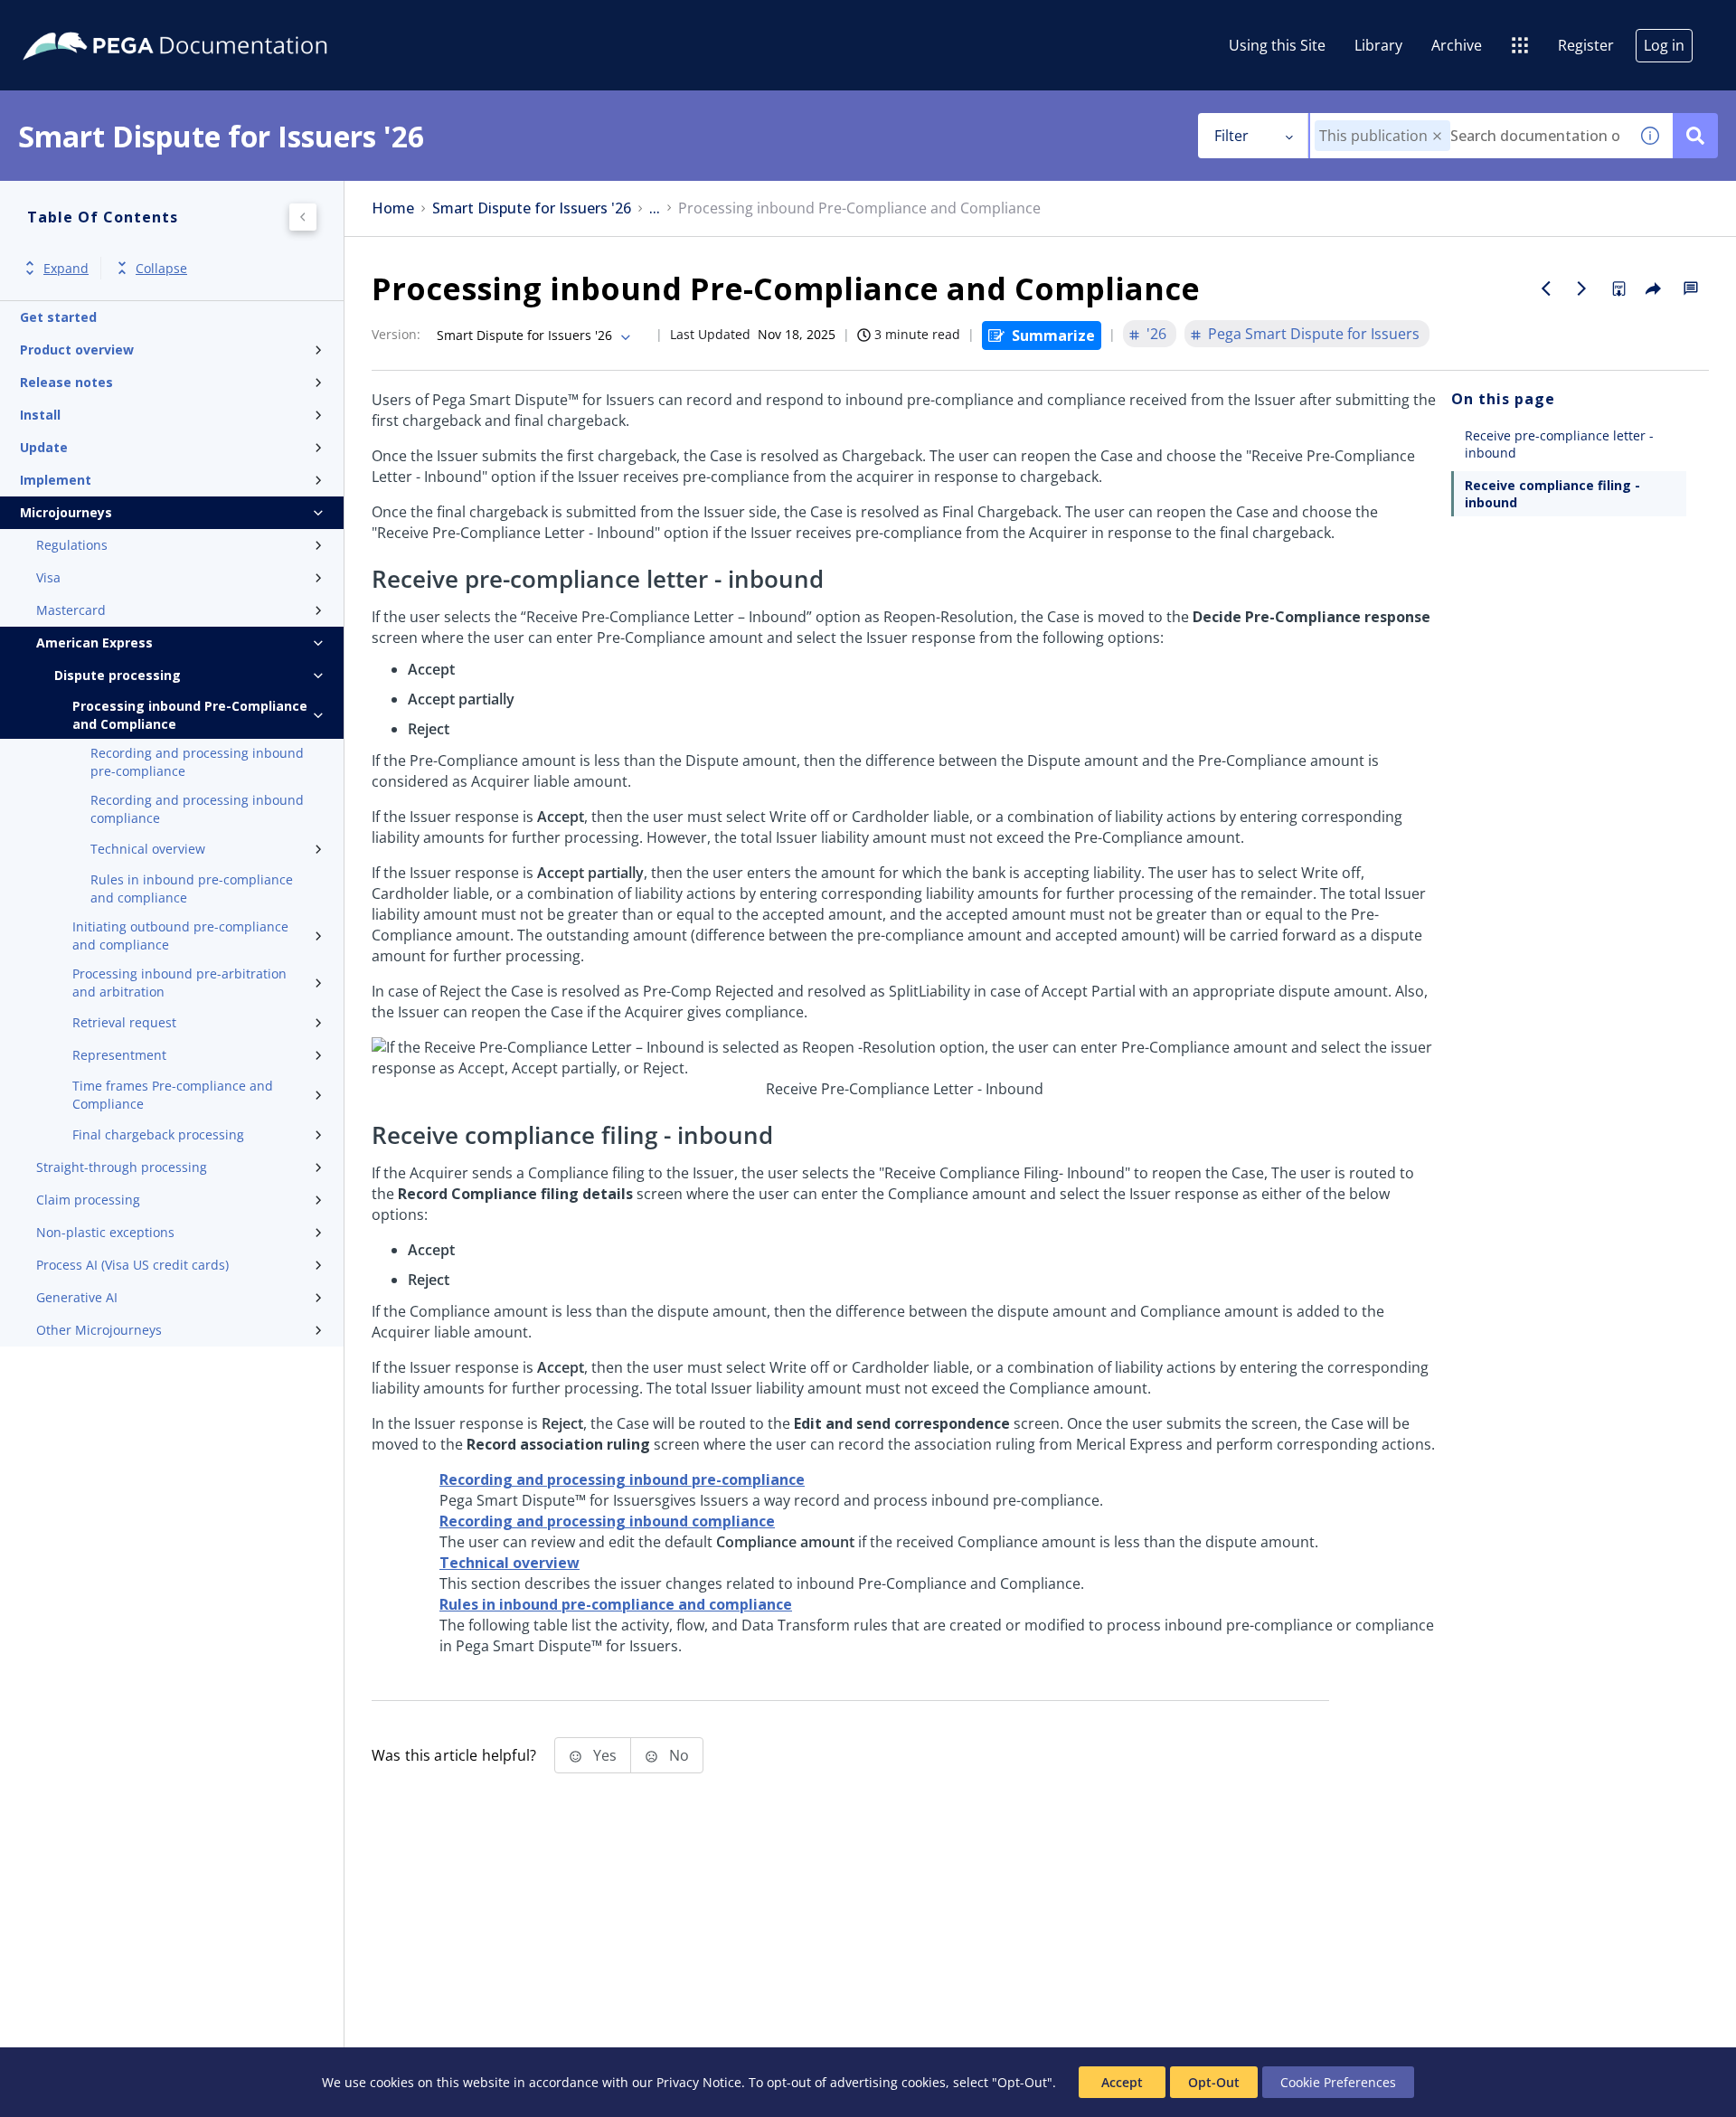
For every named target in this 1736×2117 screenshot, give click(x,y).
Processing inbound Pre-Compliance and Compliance (190, 715)
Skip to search (219, 21)
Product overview (77, 350)
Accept (1122, 2082)
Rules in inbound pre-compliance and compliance (192, 888)
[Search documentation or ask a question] (1695, 136)
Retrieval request (124, 1022)
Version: (396, 334)
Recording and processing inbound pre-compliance (197, 762)
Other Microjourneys (99, 1330)
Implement (56, 480)
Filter (1231, 136)
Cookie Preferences (1338, 2082)
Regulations (72, 545)
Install (40, 415)
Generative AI (77, 1297)
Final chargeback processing (158, 1134)
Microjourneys (66, 512)
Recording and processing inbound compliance (197, 809)
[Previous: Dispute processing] (1546, 288)
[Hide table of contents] (303, 217)
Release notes (66, 382)
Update (44, 447)
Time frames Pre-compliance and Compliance (173, 1095)
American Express (94, 643)
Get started (58, 317)
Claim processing (88, 1200)
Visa (48, 577)
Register (1586, 45)
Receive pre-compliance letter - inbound (1559, 444)
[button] (1437, 136)
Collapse (161, 268)
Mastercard (71, 610)
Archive (1457, 45)
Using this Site (1277, 45)
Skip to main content (80, 21)
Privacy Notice (699, 2082)
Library (1378, 45)
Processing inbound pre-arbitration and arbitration (179, 983)
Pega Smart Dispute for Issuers (1314, 334)
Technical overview (148, 849)
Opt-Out (1214, 2082)
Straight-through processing (122, 1167)
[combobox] (1469, 136)
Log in (1664, 45)
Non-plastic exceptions (105, 1232)
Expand (66, 268)
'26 (1156, 334)
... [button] (655, 208)
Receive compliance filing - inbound (1552, 494)
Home (393, 208)
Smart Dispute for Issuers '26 (532, 208)
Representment (119, 1055)
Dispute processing (118, 675)
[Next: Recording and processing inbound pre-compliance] (1582, 288)
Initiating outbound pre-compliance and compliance (180, 936)
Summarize (1053, 336)
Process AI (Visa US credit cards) (132, 1265)
